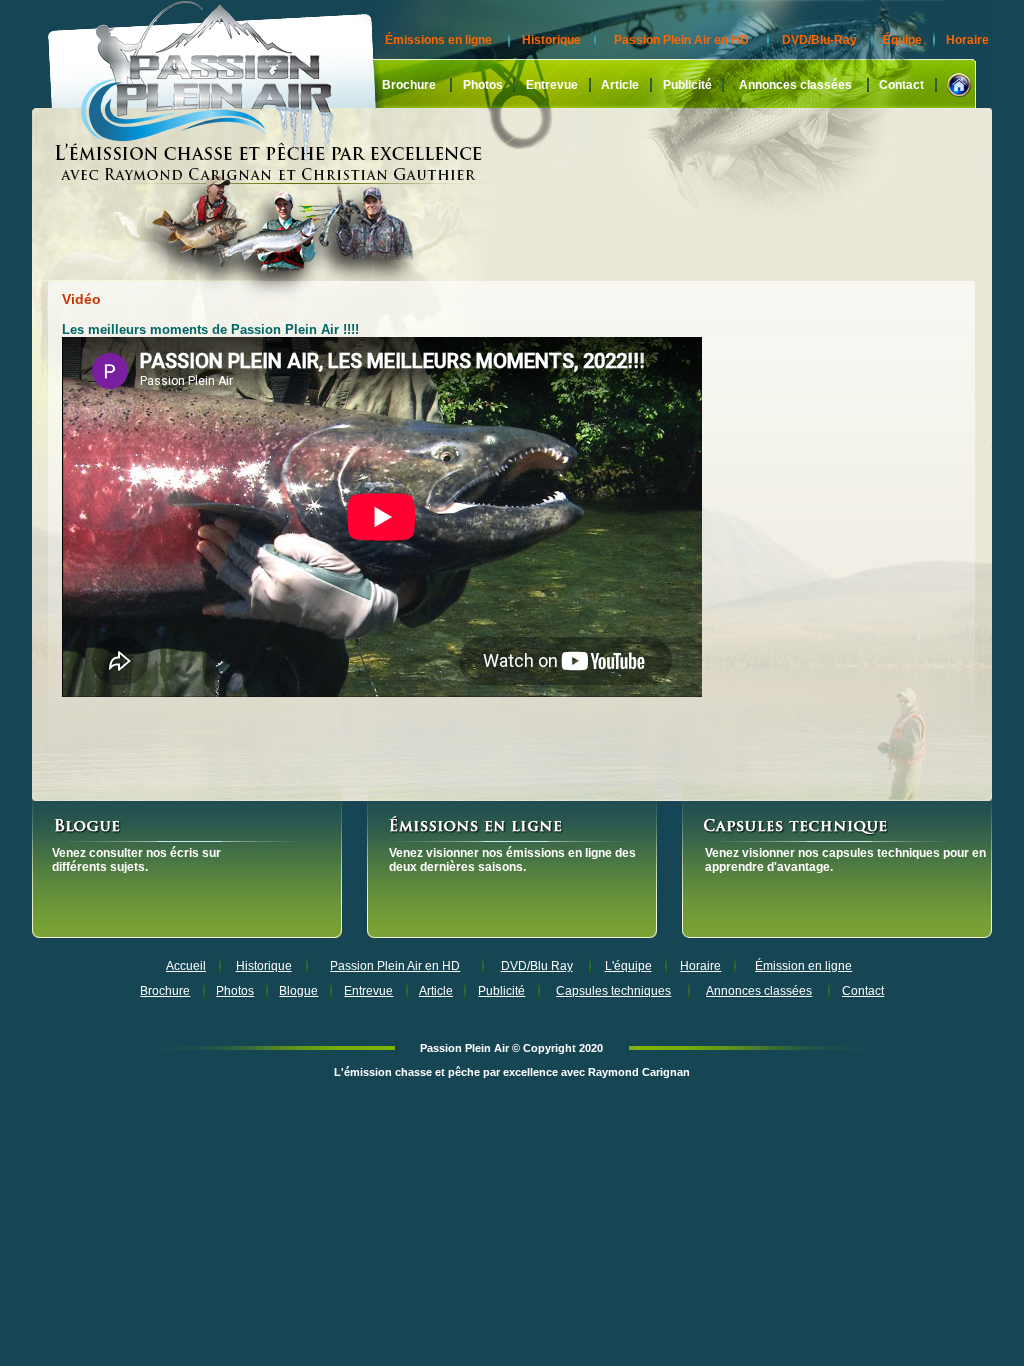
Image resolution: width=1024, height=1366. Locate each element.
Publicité (687, 85)
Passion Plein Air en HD (681, 40)
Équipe (902, 40)
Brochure (409, 85)
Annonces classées (795, 85)
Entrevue (552, 85)
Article (620, 85)
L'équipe (628, 966)
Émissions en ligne (438, 40)
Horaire (967, 40)
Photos (483, 85)
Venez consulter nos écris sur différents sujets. (136, 860)
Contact (901, 85)
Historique (551, 40)
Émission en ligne (803, 966)
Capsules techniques (613, 991)
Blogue (298, 991)
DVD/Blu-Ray (819, 40)
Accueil (186, 966)
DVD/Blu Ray (537, 966)
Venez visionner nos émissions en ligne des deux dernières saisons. (512, 860)
